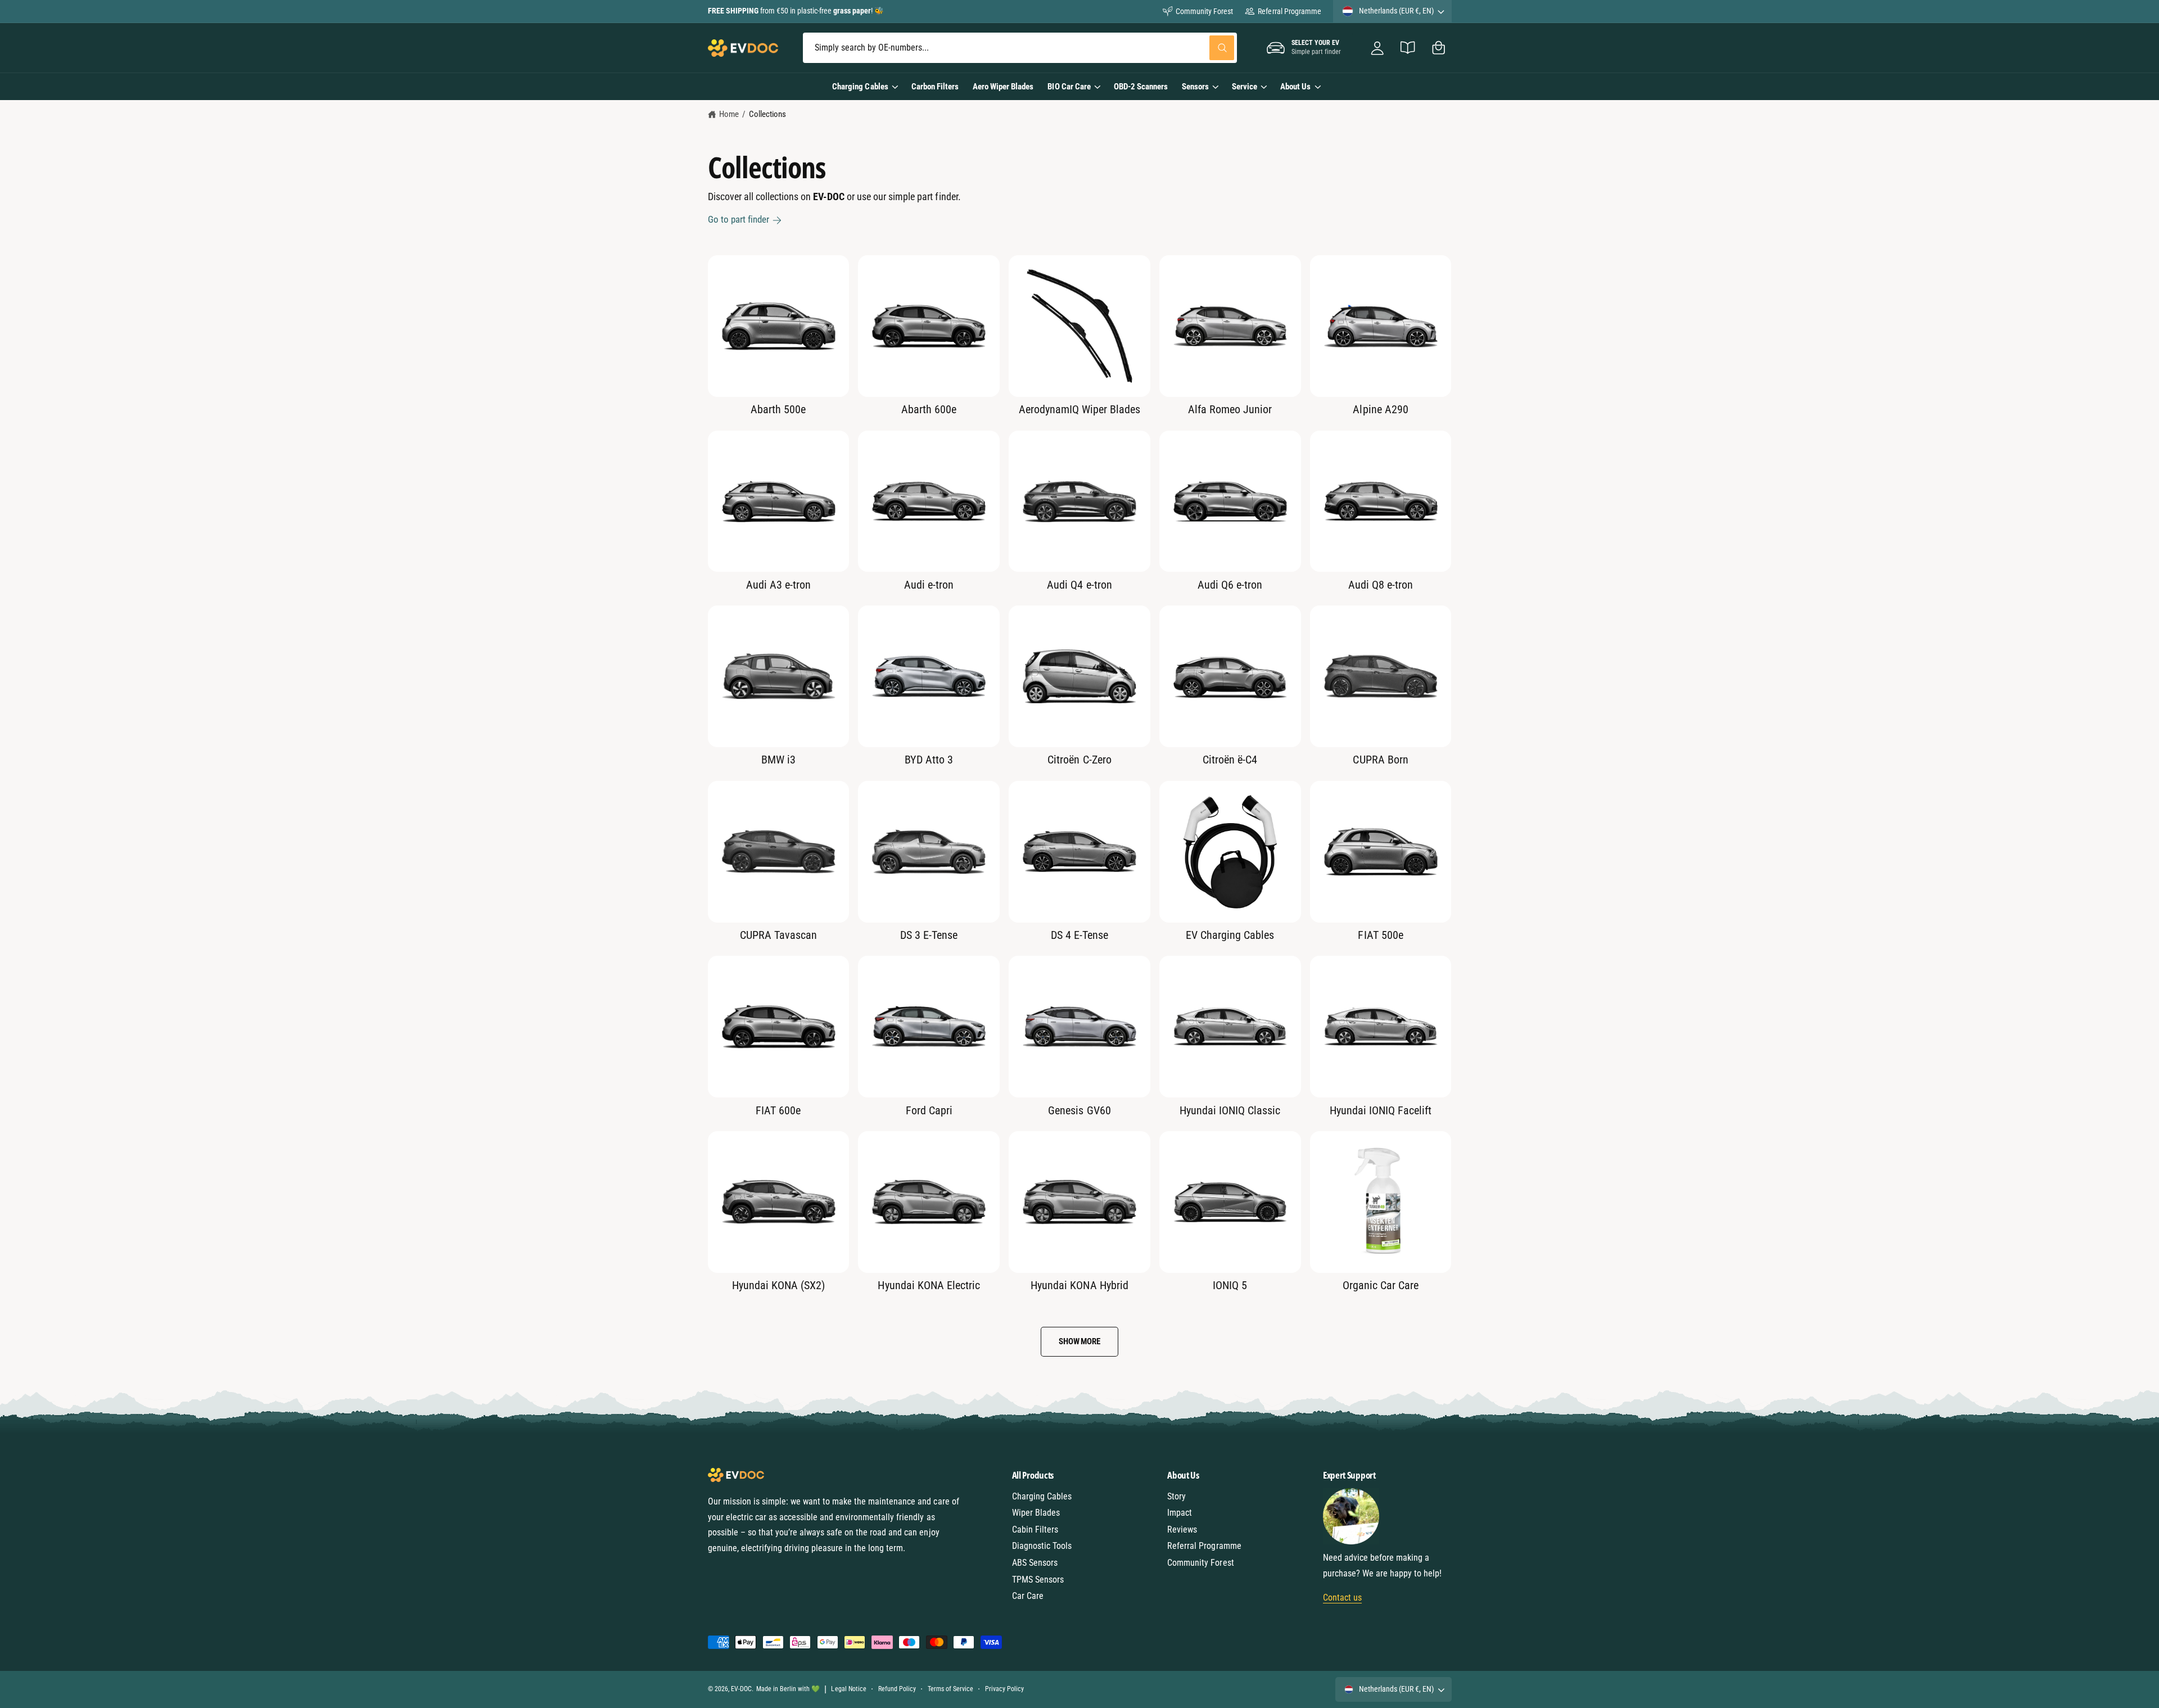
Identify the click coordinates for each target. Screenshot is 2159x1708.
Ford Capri (929, 1110)
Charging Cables (860, 87)
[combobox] (1020, 48)
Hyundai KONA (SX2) (778, 1285)
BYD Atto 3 (929, 760)
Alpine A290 (1380, 409)
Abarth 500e (778, 409)
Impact (1180, 1513)
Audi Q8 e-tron (1381, 585)
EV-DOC (741, 1689)
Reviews (1182, 1529)
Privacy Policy (1004, 1689)
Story (1176, 1496)
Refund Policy (897, 1689)
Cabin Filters (1035, 1529)
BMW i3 (778, 760)
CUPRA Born (1380, 760)
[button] (1438, 48)
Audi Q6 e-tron (1230, 585)
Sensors (1195, 87)
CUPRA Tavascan (778, 935)
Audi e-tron (929, 585)
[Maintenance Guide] (1408, 48)
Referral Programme (1289, 11)
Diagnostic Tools (1042, 1546)
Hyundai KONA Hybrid (1079, 1285)
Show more (1079, 1341)
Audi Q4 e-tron (1079, 585)
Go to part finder (739, 219)
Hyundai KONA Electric (929, 1285)
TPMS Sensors (1038, 1580)
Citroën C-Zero (1079, 760)
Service (1245, 87)
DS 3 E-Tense (929, 935)
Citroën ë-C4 (1230, 760)
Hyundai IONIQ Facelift (1381, 1110)
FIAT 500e (1380, 935)
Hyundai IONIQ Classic (1230, 1110)
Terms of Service (950, 1689)
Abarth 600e (929, 409)
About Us (1295, 87)
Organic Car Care (1381, 1285)
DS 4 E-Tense (1079, 935)
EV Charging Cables (1230, 935)
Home (729, 114)
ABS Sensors (1035, 1563)
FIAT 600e (778, 1110)
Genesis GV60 (1079, 1110)
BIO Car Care (1069, 87)
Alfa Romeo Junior (1230, 409)
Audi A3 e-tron (778, 585)
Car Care (1028, 1596)
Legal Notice (848, 1689)
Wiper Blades (1036, 1513)
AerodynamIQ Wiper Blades (1079, 409)
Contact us (1342, 1598)
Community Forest (1204, 11)
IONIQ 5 (1230, 1285)
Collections (767, 114)
